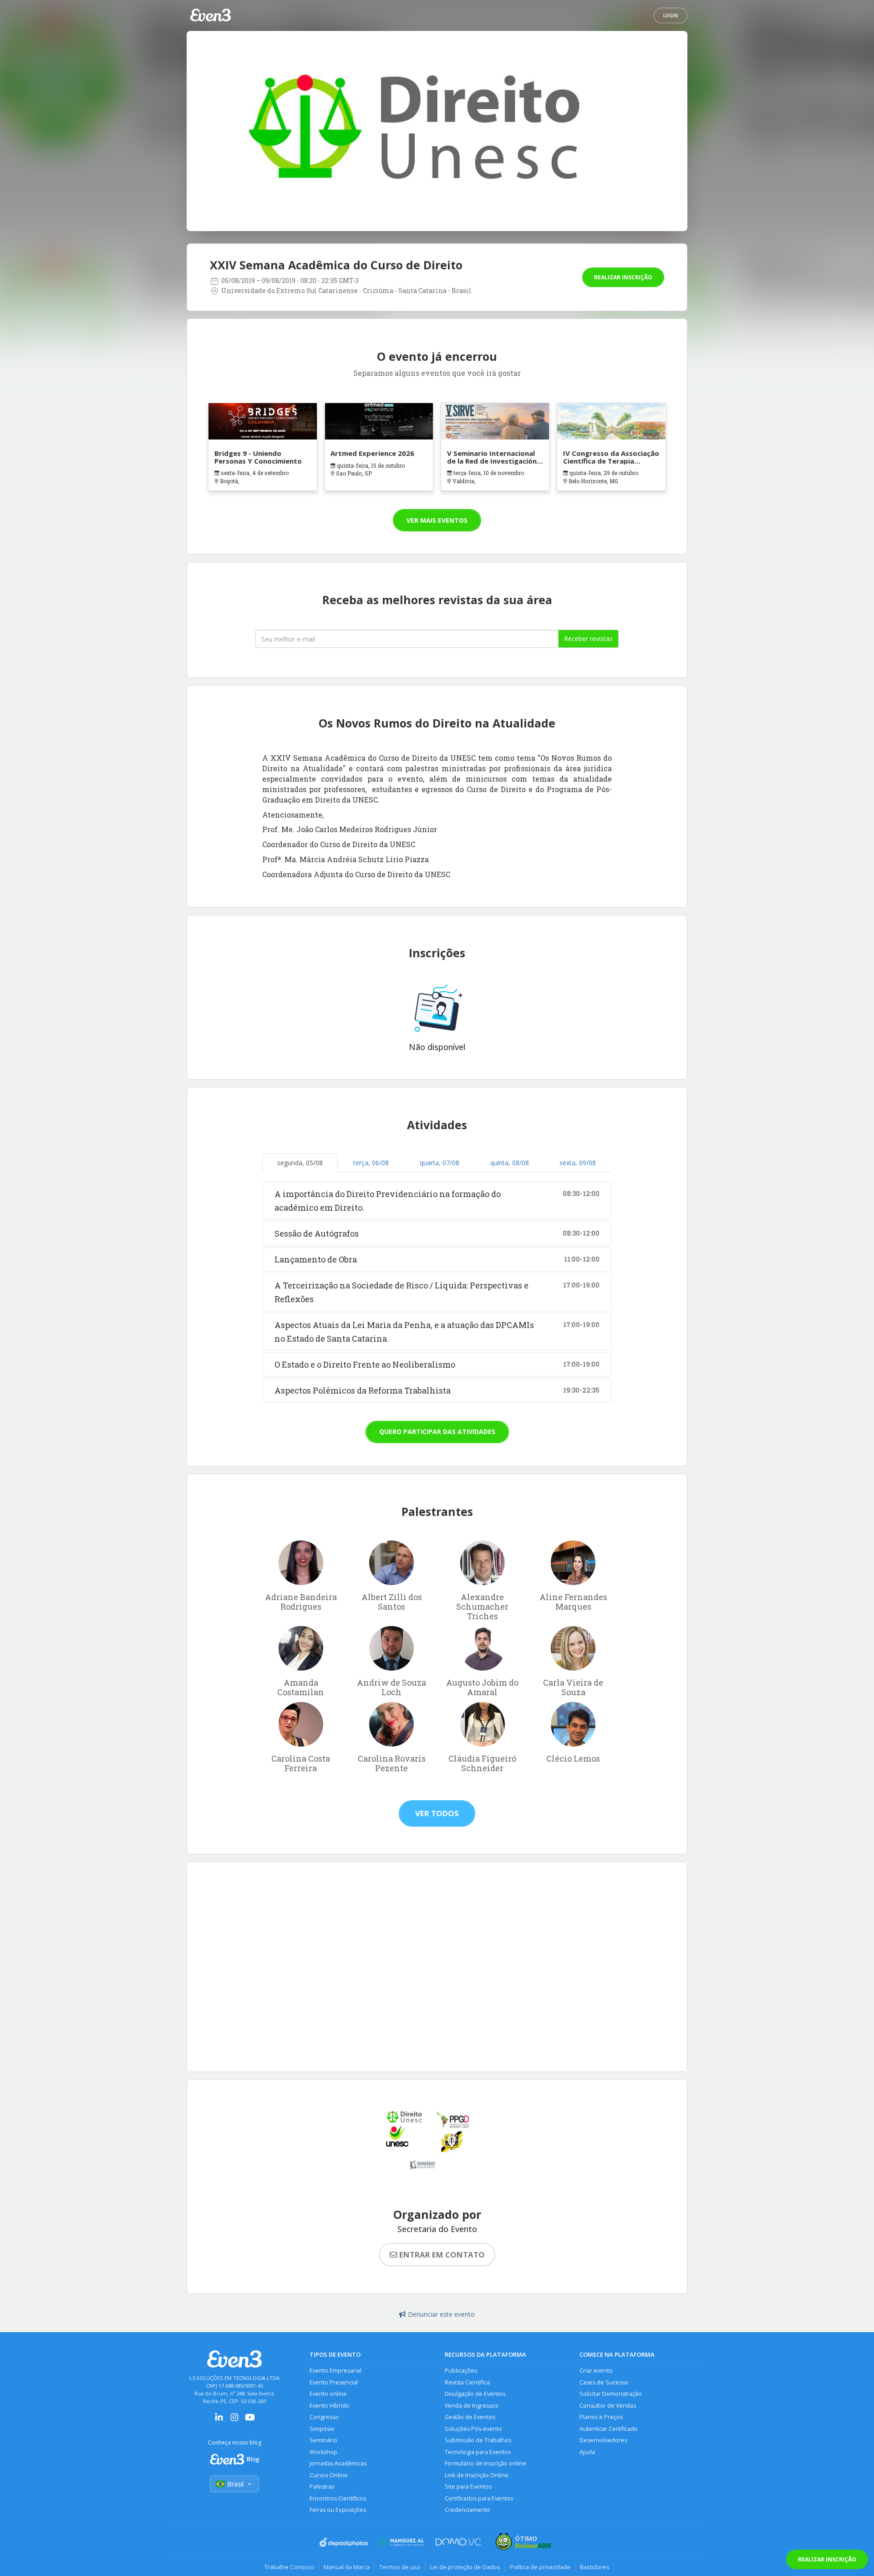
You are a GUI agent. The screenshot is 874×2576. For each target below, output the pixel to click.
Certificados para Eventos (479, 2498)
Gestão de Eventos (470, 2417)
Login (671, 15)
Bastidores (595, 2567)
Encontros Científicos (338, 2498)
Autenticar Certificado (609, 2429)
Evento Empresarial (335, 2371)
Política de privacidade (540, 2567)
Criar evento (596, 2371)
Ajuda (587, 2452)
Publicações (461, 2371)
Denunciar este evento (441, 2314)
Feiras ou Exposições (338, 2510)
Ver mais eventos (437, 520)
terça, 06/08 (371, 1163)
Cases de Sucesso (604, 2382)
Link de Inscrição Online (477, 2475)
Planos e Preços (601, 2417)
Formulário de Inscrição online (485, 2463)
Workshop (323, 2452)
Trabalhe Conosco (289, 2567)
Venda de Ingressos (471, 2406)
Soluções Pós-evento (473, 2429)
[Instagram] (234, 2420)
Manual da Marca (347, 2567)
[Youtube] (250, 2420)
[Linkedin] (219, 2420)
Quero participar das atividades (437, 1432)
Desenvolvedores (603, 2440)
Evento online (328, 2394)
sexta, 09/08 (578, 1163)
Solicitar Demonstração (611, 2394)
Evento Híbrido (330, 2406)
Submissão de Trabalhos (478, 2440)
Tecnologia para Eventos (478, 2452)
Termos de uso (400, 2567)
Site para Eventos (468, 2487)
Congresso (324, 2417)
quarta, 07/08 (440, 1163)
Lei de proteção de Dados (465, 2567)
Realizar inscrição (623, 277)
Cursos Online (329, 2475)
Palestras (322, 2487)
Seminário (323, 2440)
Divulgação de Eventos (475, 2394)
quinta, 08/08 (510, 1163)
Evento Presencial (334, 2382)
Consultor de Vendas (608, 2406)
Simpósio (322, 2429)
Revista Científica (467, 2382)
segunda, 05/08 (300, 1163)
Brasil (235, 2484)
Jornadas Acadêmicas (338, 2463)
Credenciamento (467, 2510)
